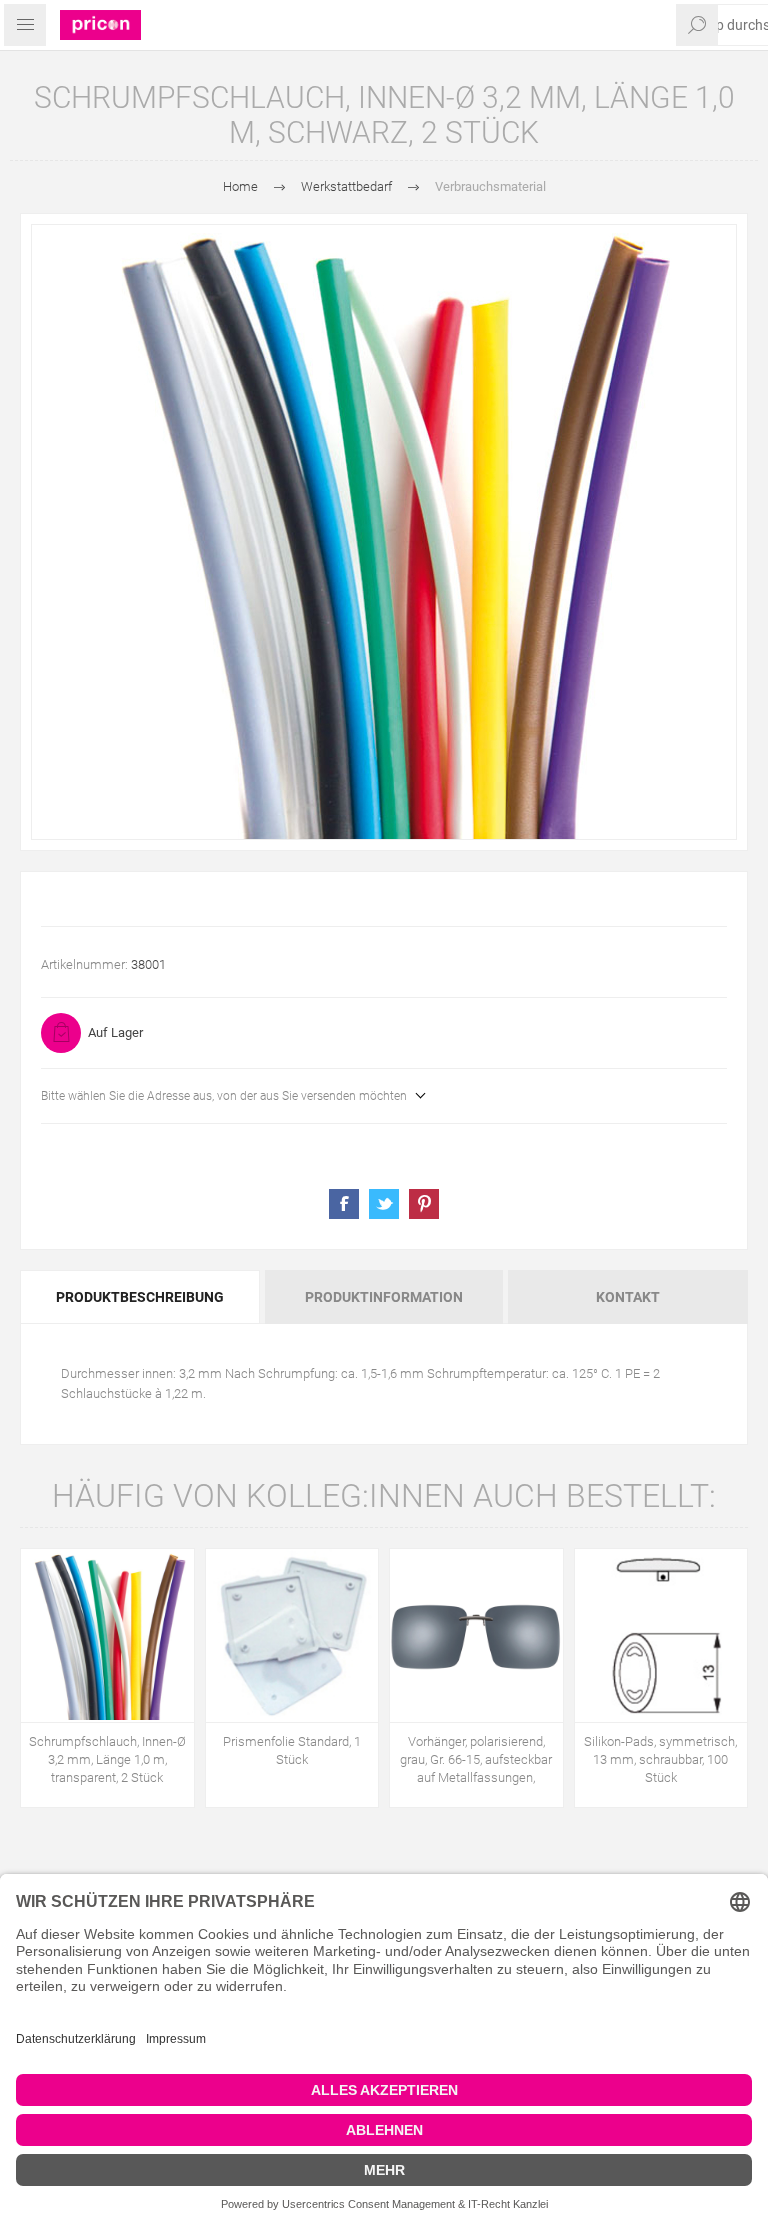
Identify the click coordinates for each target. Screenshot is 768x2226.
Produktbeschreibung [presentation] (140, 1297)
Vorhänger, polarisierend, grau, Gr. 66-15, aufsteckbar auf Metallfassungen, (476, 1759)
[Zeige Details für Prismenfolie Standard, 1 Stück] (292, 1635)
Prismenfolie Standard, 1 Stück (292, 1750)
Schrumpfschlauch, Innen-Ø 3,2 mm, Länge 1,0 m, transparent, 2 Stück (107, 1759)
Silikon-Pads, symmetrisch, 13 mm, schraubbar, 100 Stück (660, 1759)
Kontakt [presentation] (628, 1297)
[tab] (141, 1297)
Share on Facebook (344, 1204)
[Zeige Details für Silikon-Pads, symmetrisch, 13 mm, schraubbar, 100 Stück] (661, 1635)
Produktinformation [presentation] (384, 1297)
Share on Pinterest (424, 1204)
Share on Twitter (384, 1204)
